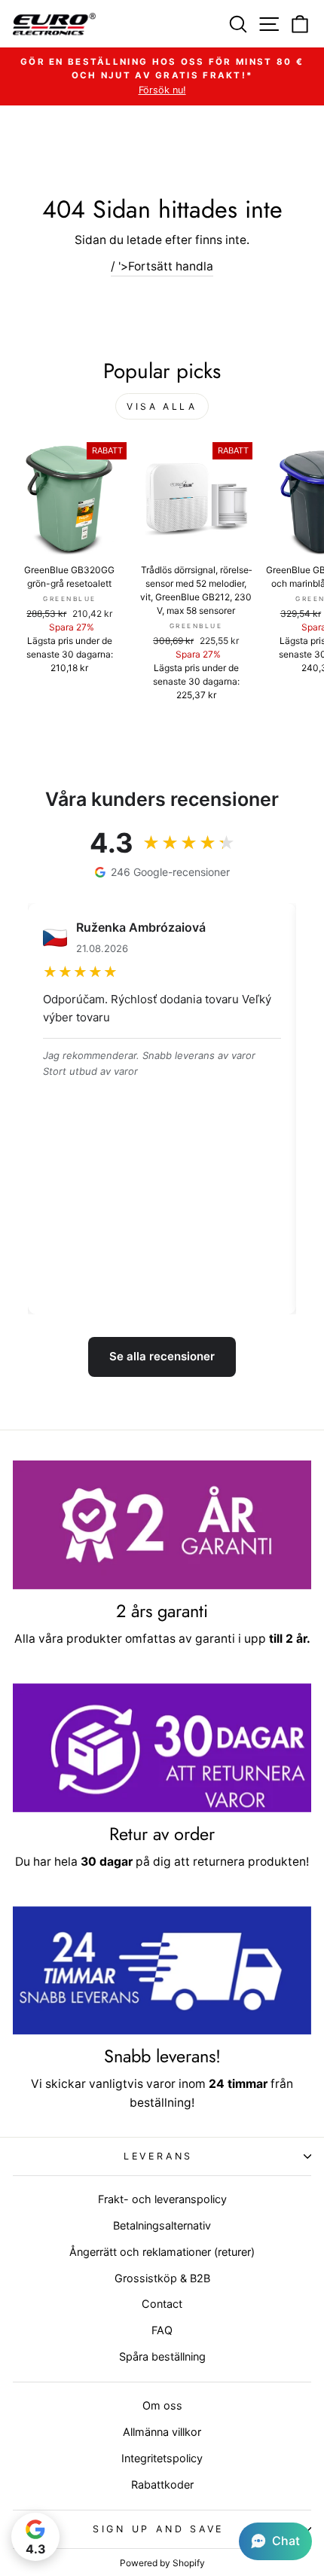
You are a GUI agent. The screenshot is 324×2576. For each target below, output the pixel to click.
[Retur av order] (162, 1748)
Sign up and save (158, 2529)
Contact (162, 2304)
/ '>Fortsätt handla (162, 266)
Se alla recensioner (162, 1356)
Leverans (158, 2156)
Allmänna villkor (162, 2432)
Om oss (162, 2405)
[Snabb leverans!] (162, 1971)
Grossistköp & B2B (162, 2278)
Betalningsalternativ (162, 2225)
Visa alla (162, 406)
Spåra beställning (162, 2356)
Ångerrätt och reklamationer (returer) (162, 2252)
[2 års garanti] (162, 1525)
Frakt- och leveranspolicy (162, 2199)
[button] (275, 2541)
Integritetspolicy (162, 2458)
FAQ (162, 2330)
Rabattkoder (162, 2484)
